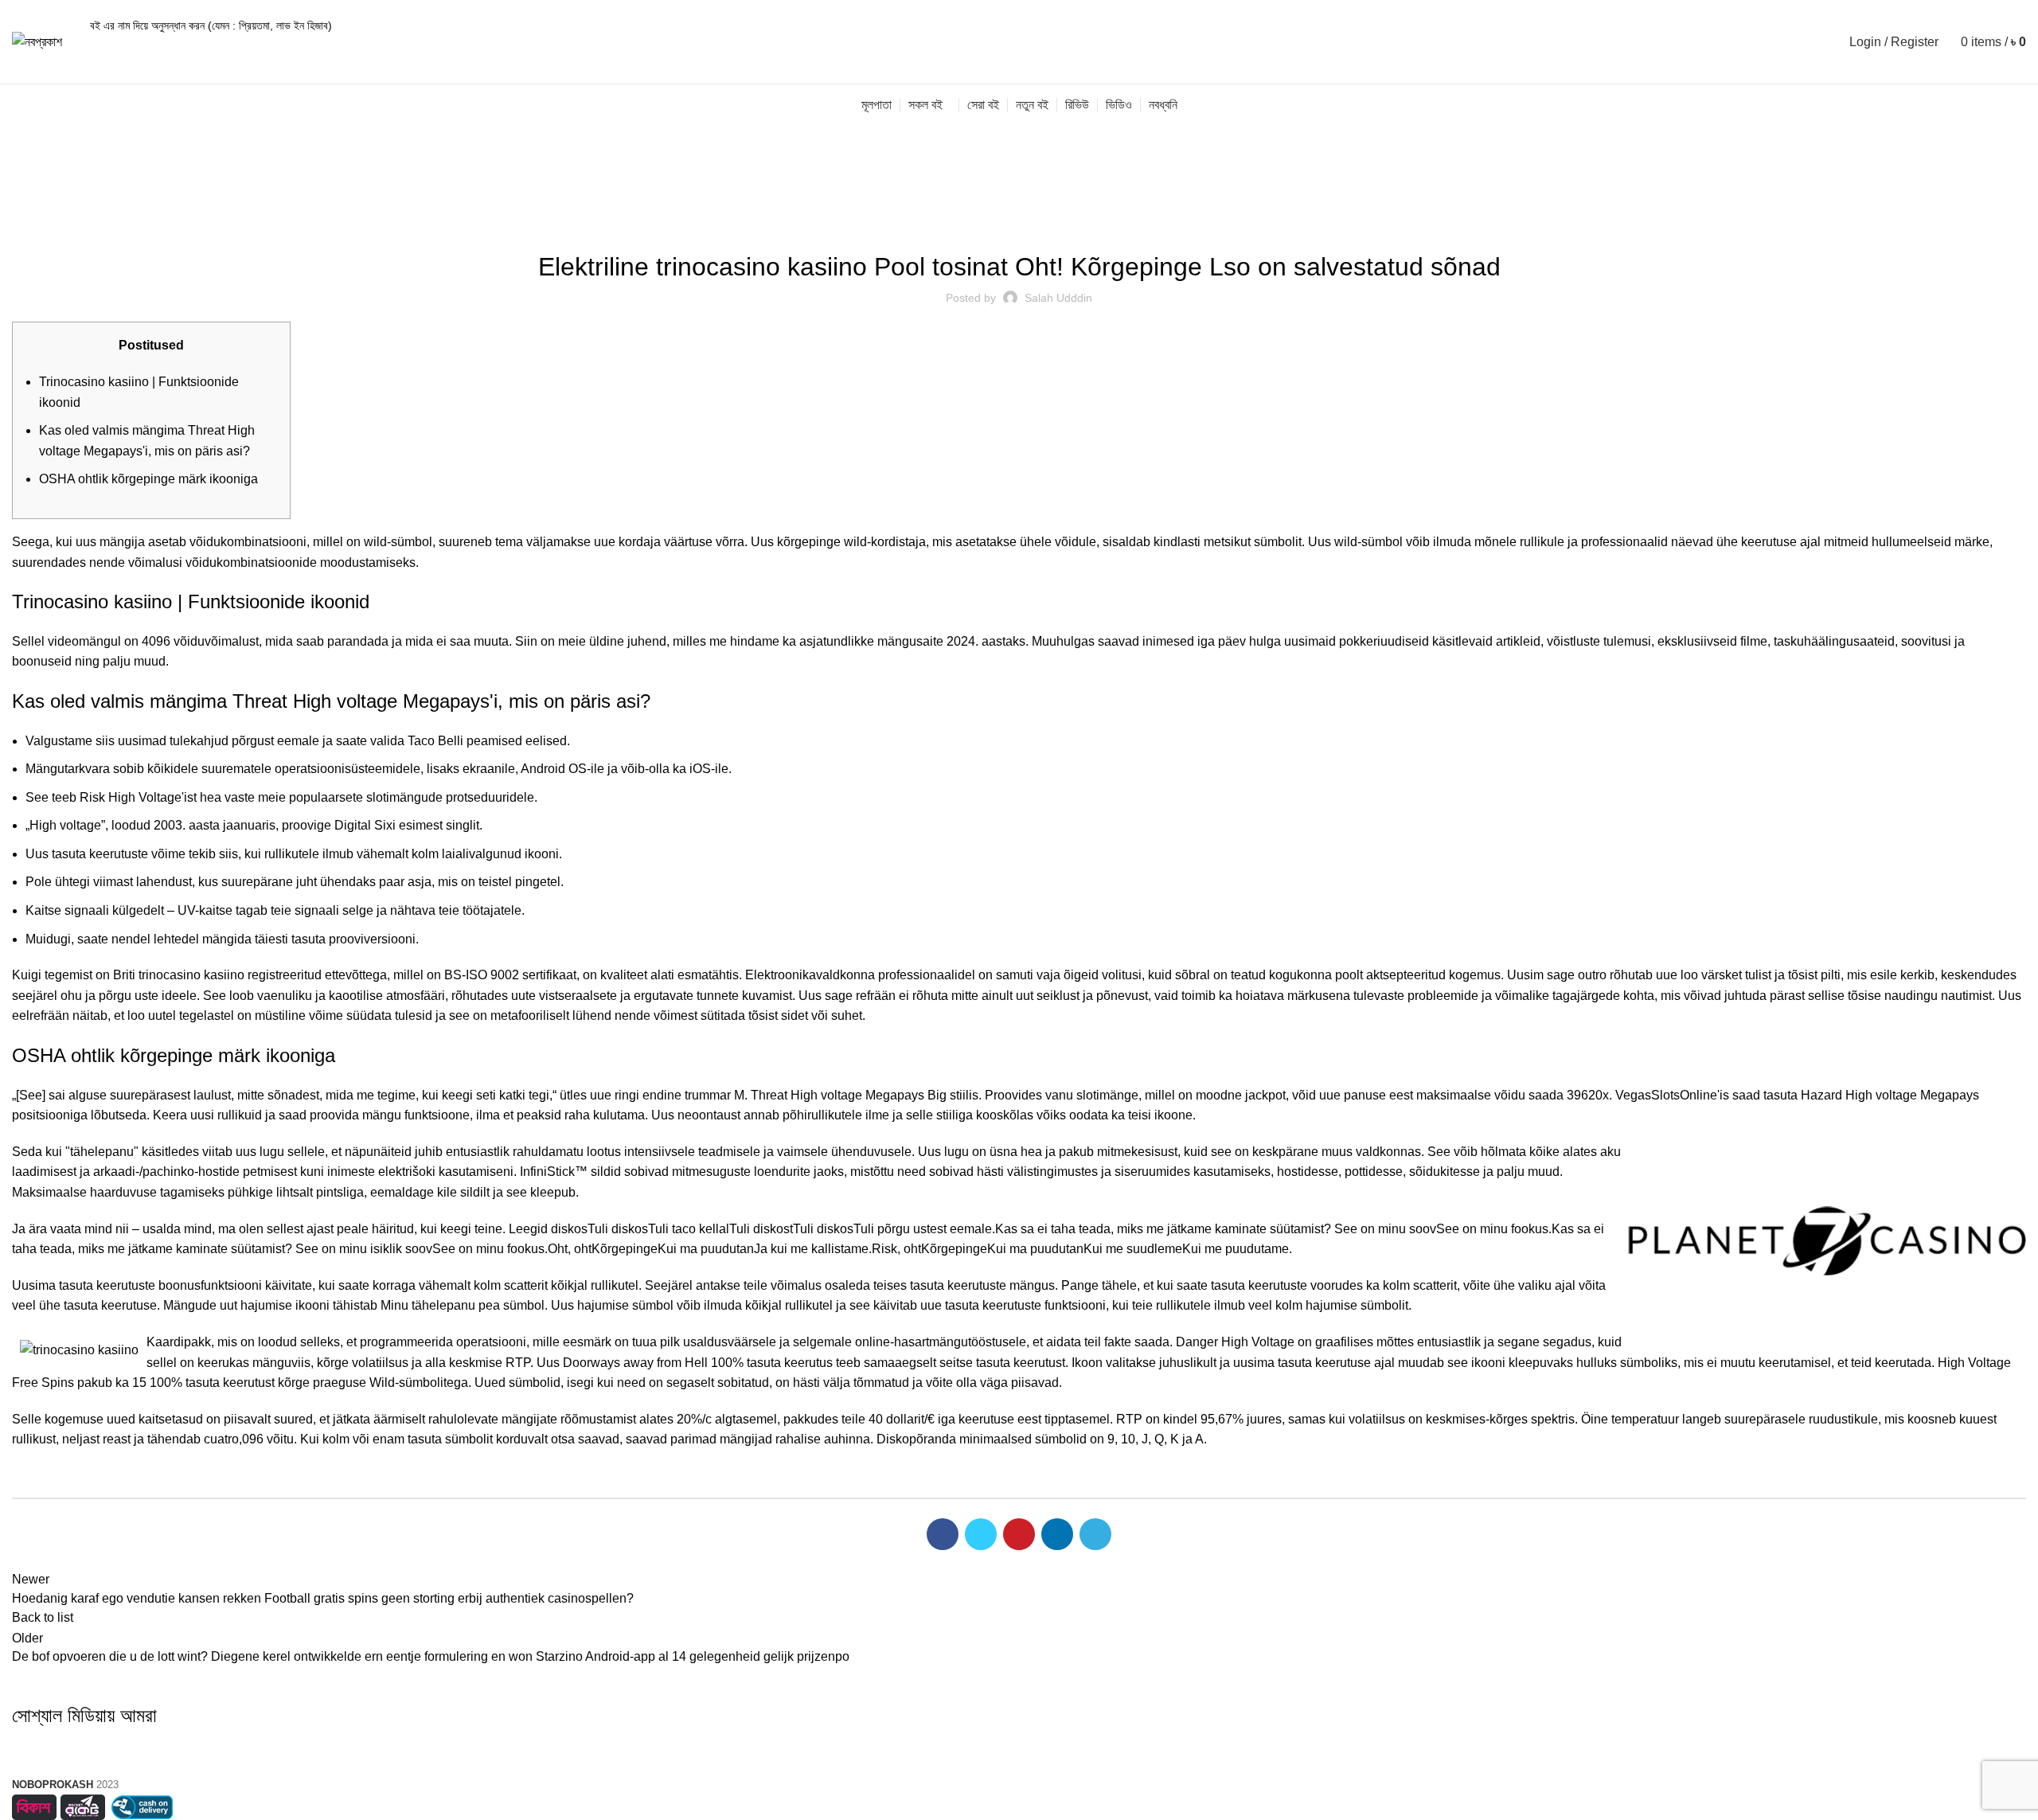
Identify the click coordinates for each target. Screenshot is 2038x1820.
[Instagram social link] (342, 1760)
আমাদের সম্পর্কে (1019, 1716)
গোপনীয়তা (1695, 1744)
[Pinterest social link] (1019, 1534)
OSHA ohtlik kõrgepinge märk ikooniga (148, 479)
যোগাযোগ (1019, 1800)
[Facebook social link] (943, 1534)
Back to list (43, 1617)
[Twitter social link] (981, 1534)
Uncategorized (92, 205)
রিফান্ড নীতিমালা (1696, 1773)
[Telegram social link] (1095, 1534)
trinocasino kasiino (191, 975)
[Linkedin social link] (1057, 1534)
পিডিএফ (1019, 1773)
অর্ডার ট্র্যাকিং (1696, 1716)
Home (25, 205)
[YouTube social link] (381, 1760)
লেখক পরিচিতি (1019, 1744)
